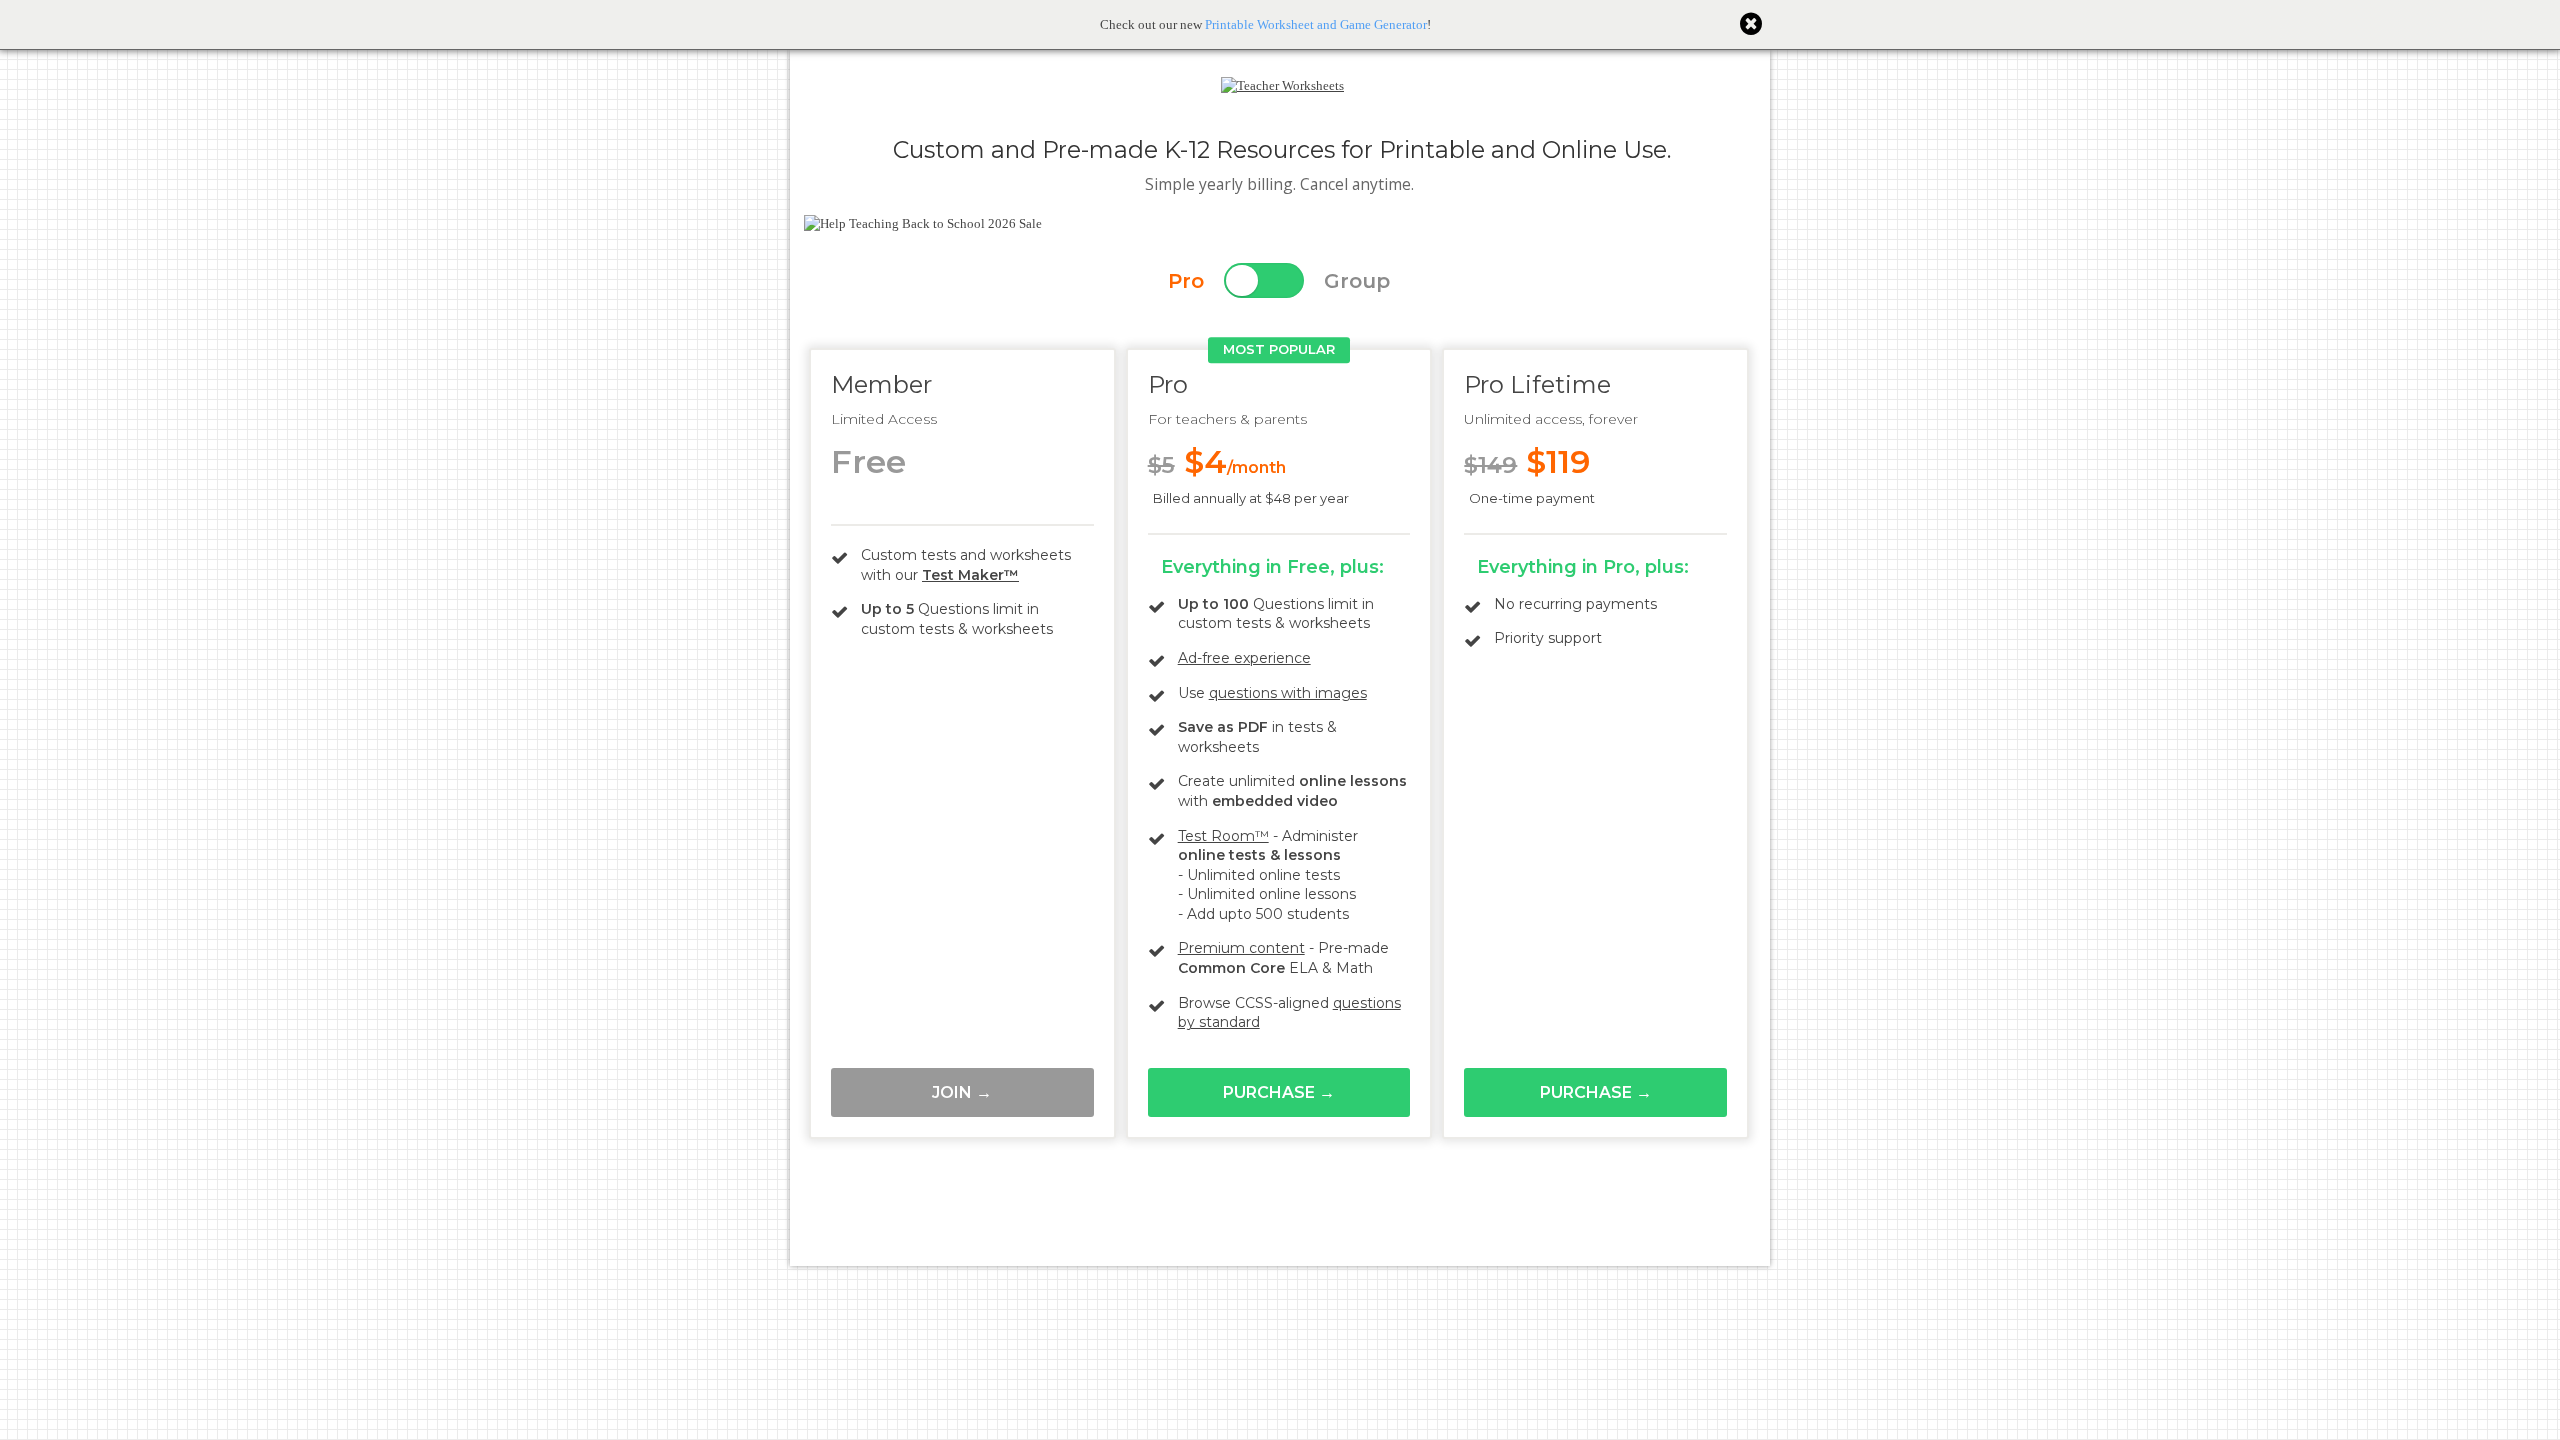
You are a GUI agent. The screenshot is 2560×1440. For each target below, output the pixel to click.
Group (1357, 281)
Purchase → (1279, 1092)
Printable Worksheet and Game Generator (1316, 24)
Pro (1186, 281)
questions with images (1288, 693)
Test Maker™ (970, 575)
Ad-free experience (1244, 658)
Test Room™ (1223, 836)
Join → (962, 1092)
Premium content (1241, 948)
